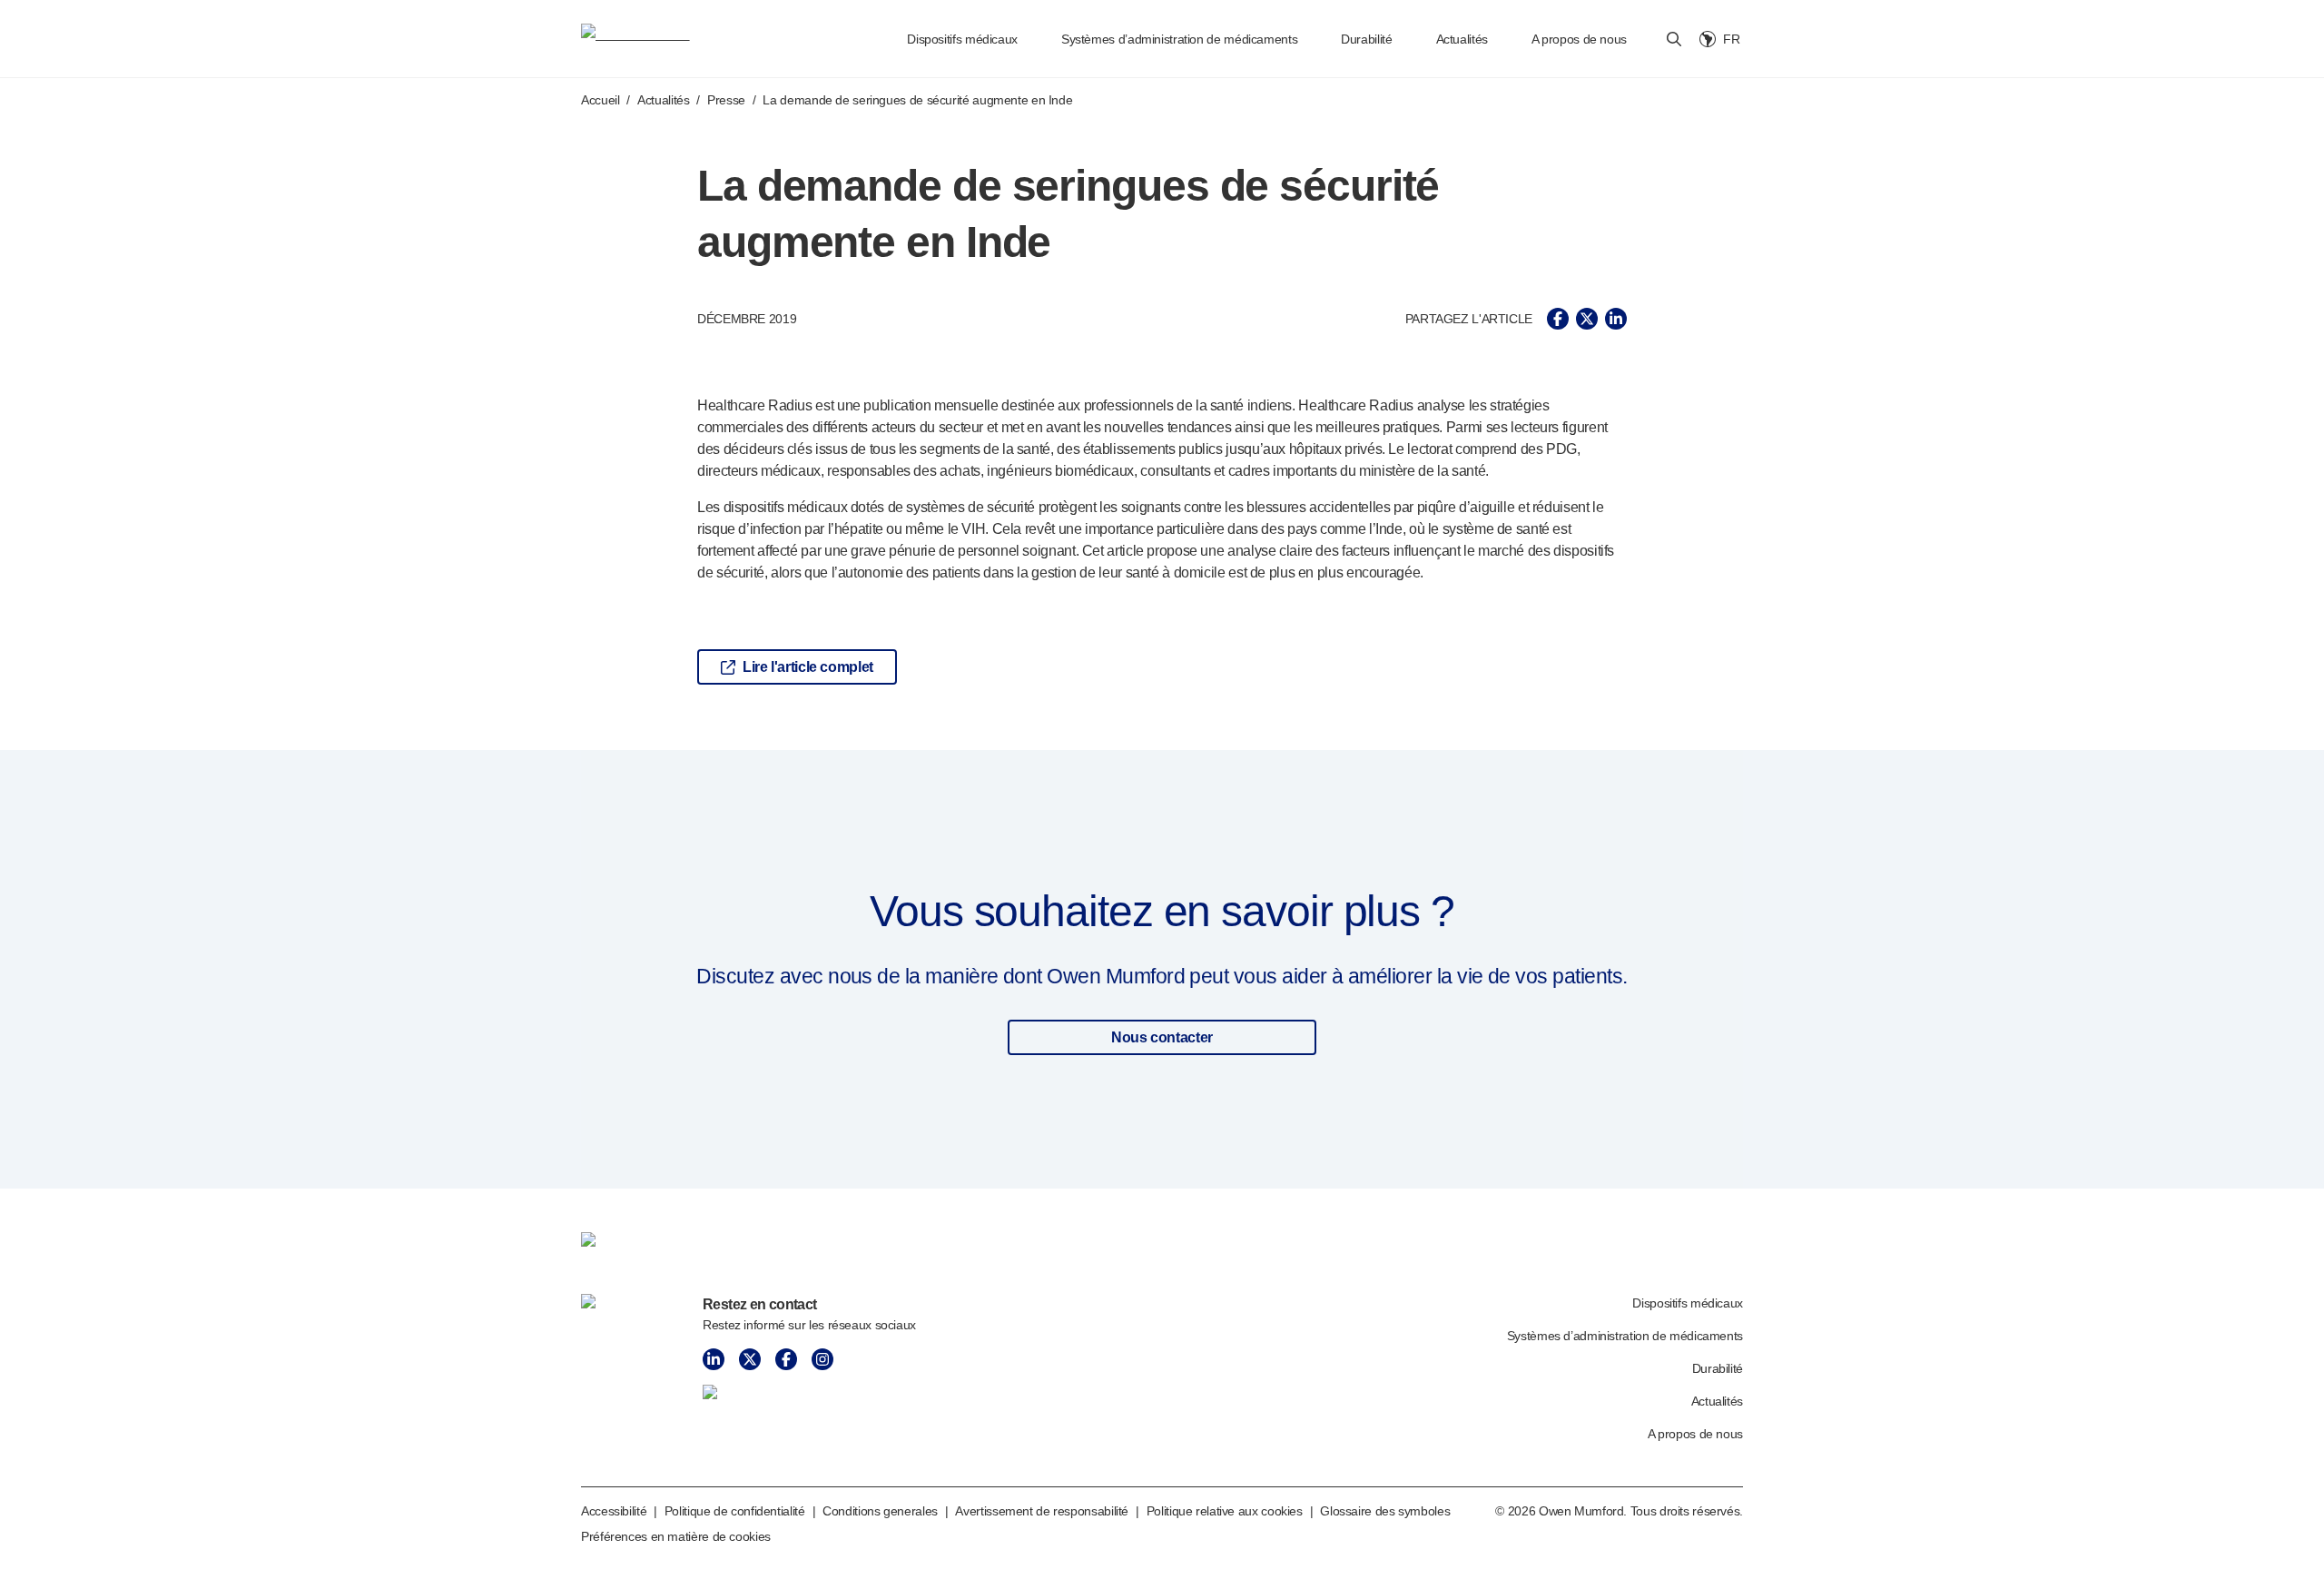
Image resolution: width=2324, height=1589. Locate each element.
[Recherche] (1674, 39)
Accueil (600, 100)
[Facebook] (786, 1359)
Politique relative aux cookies (1225, 1511)
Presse (726, 100)
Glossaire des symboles (1385, 1511)
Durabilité (1366, 39)
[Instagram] (822, 1359)
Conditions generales (880, 1511)
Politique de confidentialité (735, 1511)
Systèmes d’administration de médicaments (1179, 39)
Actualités (1462, 39)
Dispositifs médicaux (962, 39)
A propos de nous (1579, 39)
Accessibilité (614, 1511)
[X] (750, 1359)
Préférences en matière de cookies (676, 1536)
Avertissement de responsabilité (1042, 1511)
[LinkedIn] (714, 1359)
